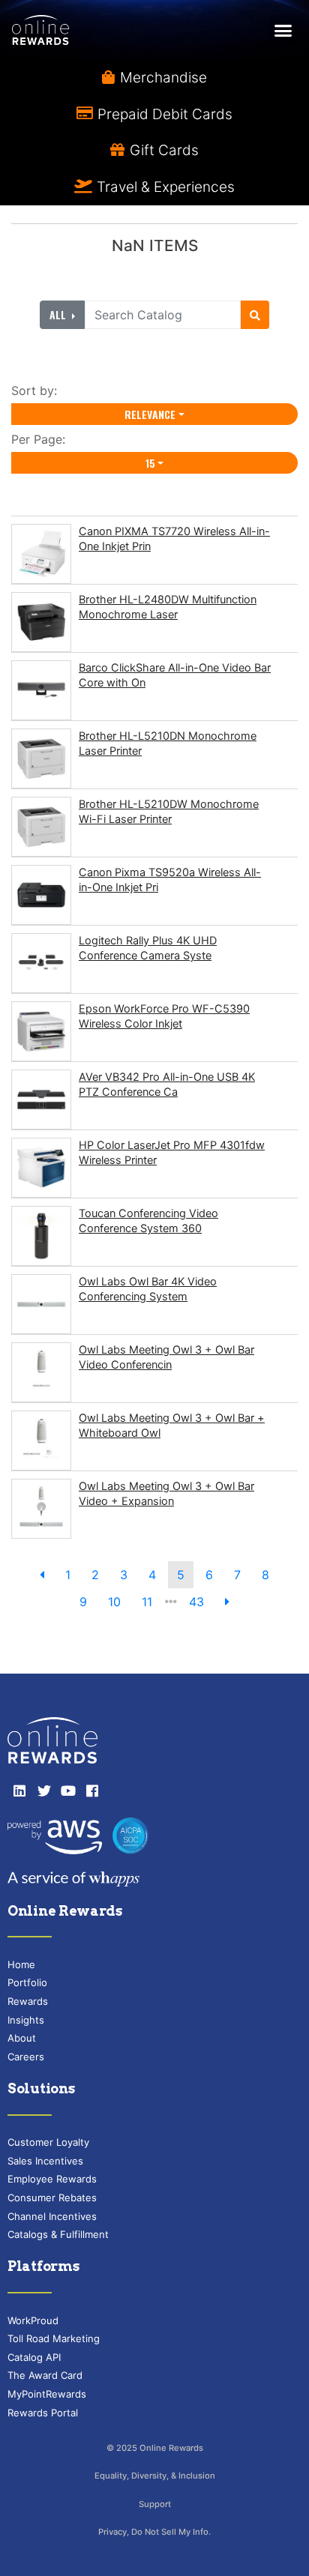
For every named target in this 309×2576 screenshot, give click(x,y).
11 (147, 1602)
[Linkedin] (19, 1791)
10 (114, 1602)
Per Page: (42, 439)
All (59, 314)
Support (155, 2504)
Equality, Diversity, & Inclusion (155, 2476)
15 (150, 463)
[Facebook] (92, 1791)
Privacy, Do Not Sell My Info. (154, 2532)
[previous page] (42, 1575)
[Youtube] (68, 1791)
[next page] (227, 1602)
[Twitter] (43, 1791)
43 (196, 1602)
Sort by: (38, 390)
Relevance (150, 414)
